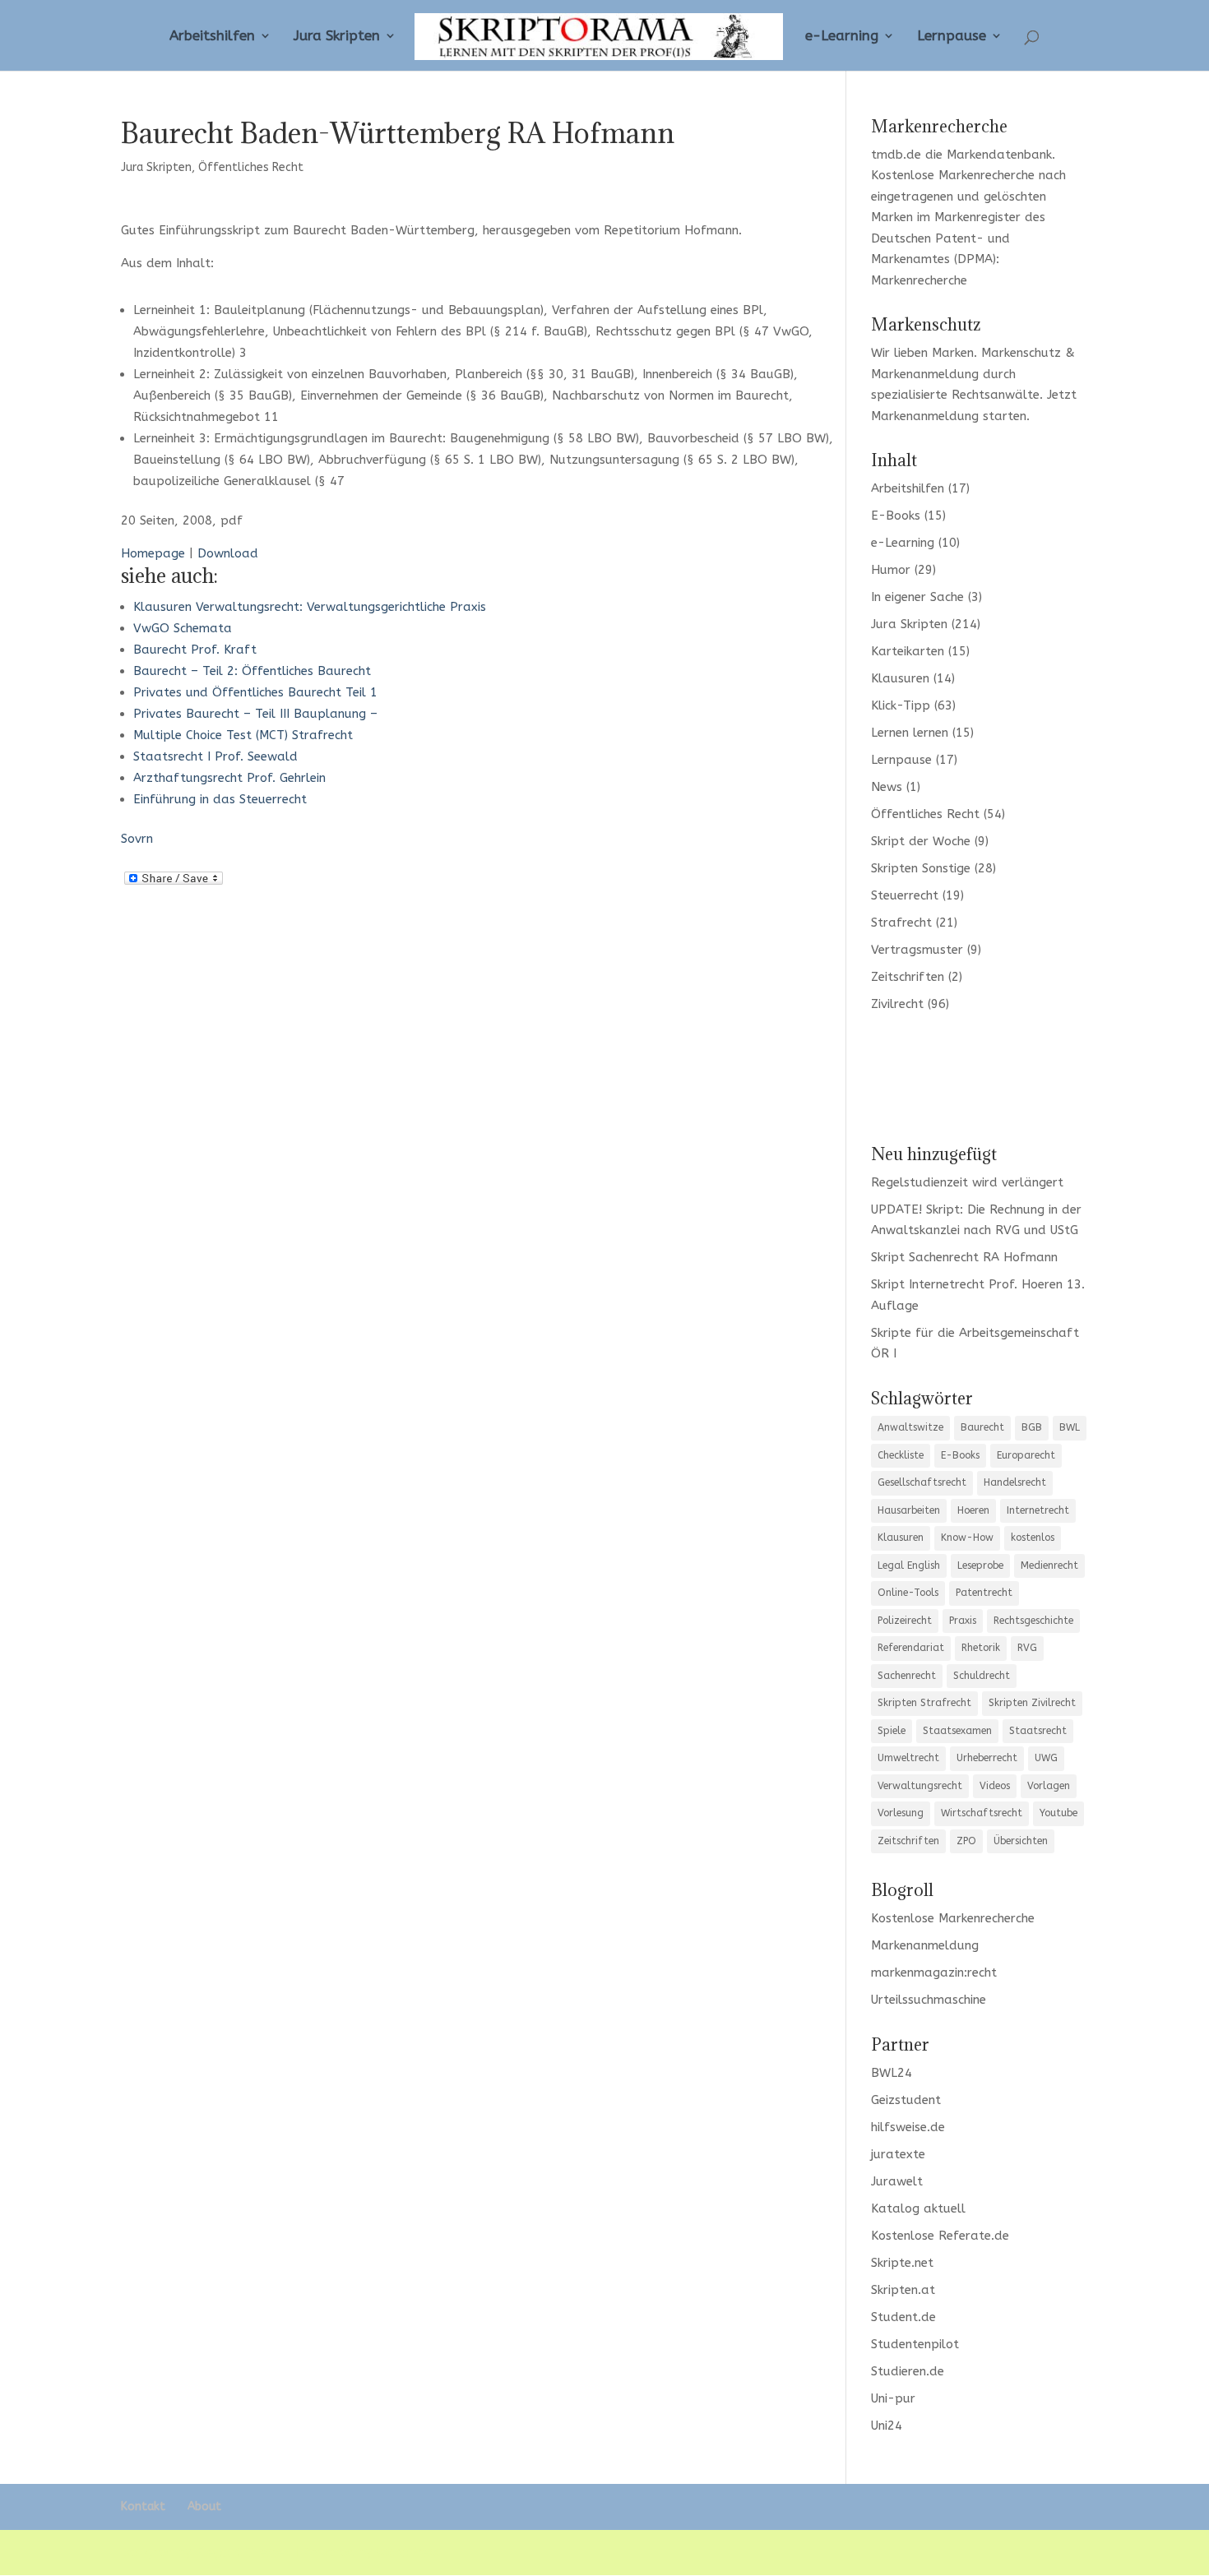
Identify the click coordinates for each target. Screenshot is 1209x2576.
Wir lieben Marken (922, 353)
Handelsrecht (1015, 1482)
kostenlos (1033, 1538)
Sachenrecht (907, 1676)
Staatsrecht (1038, 1731)
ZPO (966, 1841)
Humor (891, 570)
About (204, 2507)
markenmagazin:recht (934, 1972)
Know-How (967, 1538)
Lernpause (952, 37)
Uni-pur (893, 2398)
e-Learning (842, 37)
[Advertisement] (980, 1076)
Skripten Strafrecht (924, 1703)
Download (228, 553)
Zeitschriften (908, 977)
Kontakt (143, 2507)
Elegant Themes (243, 2552)
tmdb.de (896, 155)
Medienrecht (1049, 1565)
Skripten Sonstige (921, 868)
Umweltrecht (908, 1758)
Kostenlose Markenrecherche (953, 175)
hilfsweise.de (908, 2127)
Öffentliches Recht (251, 167)
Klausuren (900, 678)
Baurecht (982, 1427)
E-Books (896, 516)
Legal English (909, 1565)
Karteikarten (908, 651)
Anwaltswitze (910, 1427)
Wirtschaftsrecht (982, 1813)
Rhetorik (981, 1648)
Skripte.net (902, 2263)
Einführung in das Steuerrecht (220, 799)
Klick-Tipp (901, 705)
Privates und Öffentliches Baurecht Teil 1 (255, 692)
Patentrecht (984, 1593)
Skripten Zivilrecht (1032, 1703)
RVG (1027, 1648)
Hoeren (973, 1510)
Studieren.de (908, 2371)
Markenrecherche (919, 280)
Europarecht (1026, 1455)
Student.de (903, 2317)
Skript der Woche (921, 841)
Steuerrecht (905, 895)
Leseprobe (980, 1565)
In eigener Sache (917, 597)
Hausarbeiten (909, 1510)
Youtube (1058, 1813)
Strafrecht (901, 923)
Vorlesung (901, 1813)
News (887, 787)
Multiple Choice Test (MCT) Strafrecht (243, 735)
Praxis (963, 1621)
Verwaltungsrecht (920, 1786)
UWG (1046, 1758)
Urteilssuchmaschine (929, 2000)
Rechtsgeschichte (1033, 1621)
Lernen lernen (910, 733)
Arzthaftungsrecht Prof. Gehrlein (229, 778)
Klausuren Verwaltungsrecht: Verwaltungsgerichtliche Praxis (310, 607)
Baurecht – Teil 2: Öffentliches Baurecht (252, 671)
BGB (1032, 1427)
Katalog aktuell (918, 2208)
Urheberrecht (987, 1758)
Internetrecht (1038, 1510)
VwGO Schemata (183, 628)
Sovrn (137, 839)
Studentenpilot (915, 2344)
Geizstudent (906, 2100)
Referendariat (911, 1648)
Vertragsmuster (917, 950)
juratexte (898, 2154)
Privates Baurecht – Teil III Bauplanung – (255, 714)
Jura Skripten (337, 37)
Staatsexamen (957, 1731)
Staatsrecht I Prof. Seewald (215, 756)
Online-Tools (908, 1593)
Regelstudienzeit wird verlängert (967, 1182)
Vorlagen (1049, 1786)
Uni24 (887, 2426)
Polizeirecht (905, 1621)
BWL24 (892, 2073)
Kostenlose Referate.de (940, 2236)
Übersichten (1021, 1841)
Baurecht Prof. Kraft (195, 650)
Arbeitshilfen (212, 37)
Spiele (892, 1731)
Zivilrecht (897, 1004)
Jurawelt (897, 2181)
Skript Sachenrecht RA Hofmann (964, 1257)
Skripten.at (903, 2290)
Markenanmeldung (925, 416)
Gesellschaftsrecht (922, 1482)
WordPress (408, 2552)
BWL (1070, 1427)
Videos (995, 1786)
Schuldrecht (982, 1676)
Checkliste (901, 1455)
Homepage (153, 553)
